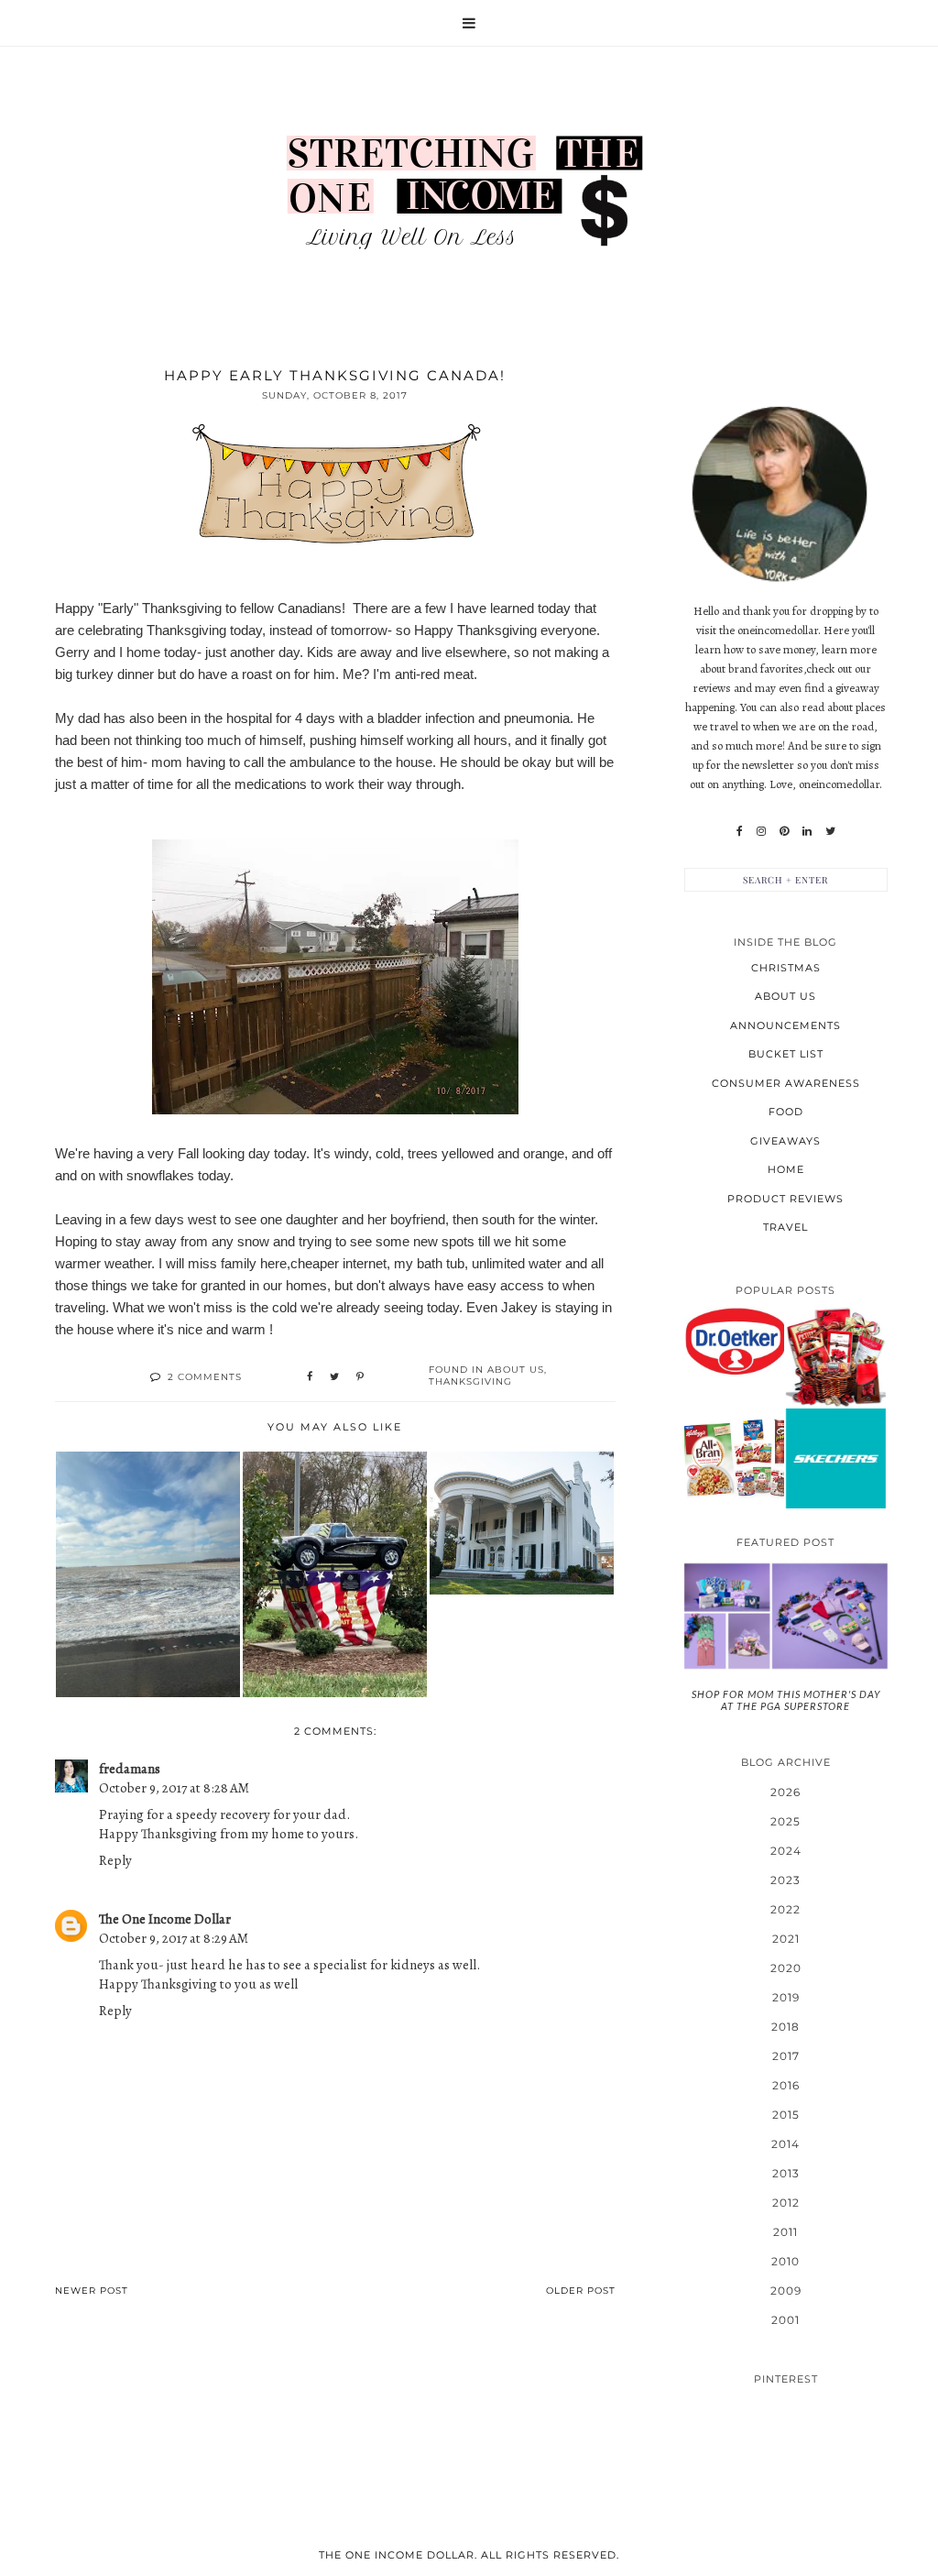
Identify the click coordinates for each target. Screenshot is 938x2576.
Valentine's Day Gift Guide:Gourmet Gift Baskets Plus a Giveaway (835, 1356)
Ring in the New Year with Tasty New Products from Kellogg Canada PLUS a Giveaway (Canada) (734, 1458)
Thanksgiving (470, 1381)
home (786, 1169)
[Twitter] (830, 831)
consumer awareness (786, 1083)
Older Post (581, 2291)
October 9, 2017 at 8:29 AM (174, 1938)
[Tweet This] (334, 1377)
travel (785, 1227)
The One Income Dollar (165, 1919)
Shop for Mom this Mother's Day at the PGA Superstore (786, 1700)
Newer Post (92, 2291)
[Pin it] (360, 1377)
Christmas (786, 968)
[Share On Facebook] (310, 1377)
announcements (785, 1025)
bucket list (786, 1054)
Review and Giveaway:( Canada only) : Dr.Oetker (734, 1341)
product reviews (785, 1199)
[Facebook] (740, 831)
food (786, 1112)
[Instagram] (761, 831)
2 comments (205, 1377)
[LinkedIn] (807, 831)
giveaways (785, 1141)
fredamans (130, 1769)
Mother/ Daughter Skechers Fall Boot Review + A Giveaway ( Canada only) (835, 1457)
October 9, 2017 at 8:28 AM (174, 1788)
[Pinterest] (784, 831)
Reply (115, 1860)
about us (516, 1370)
